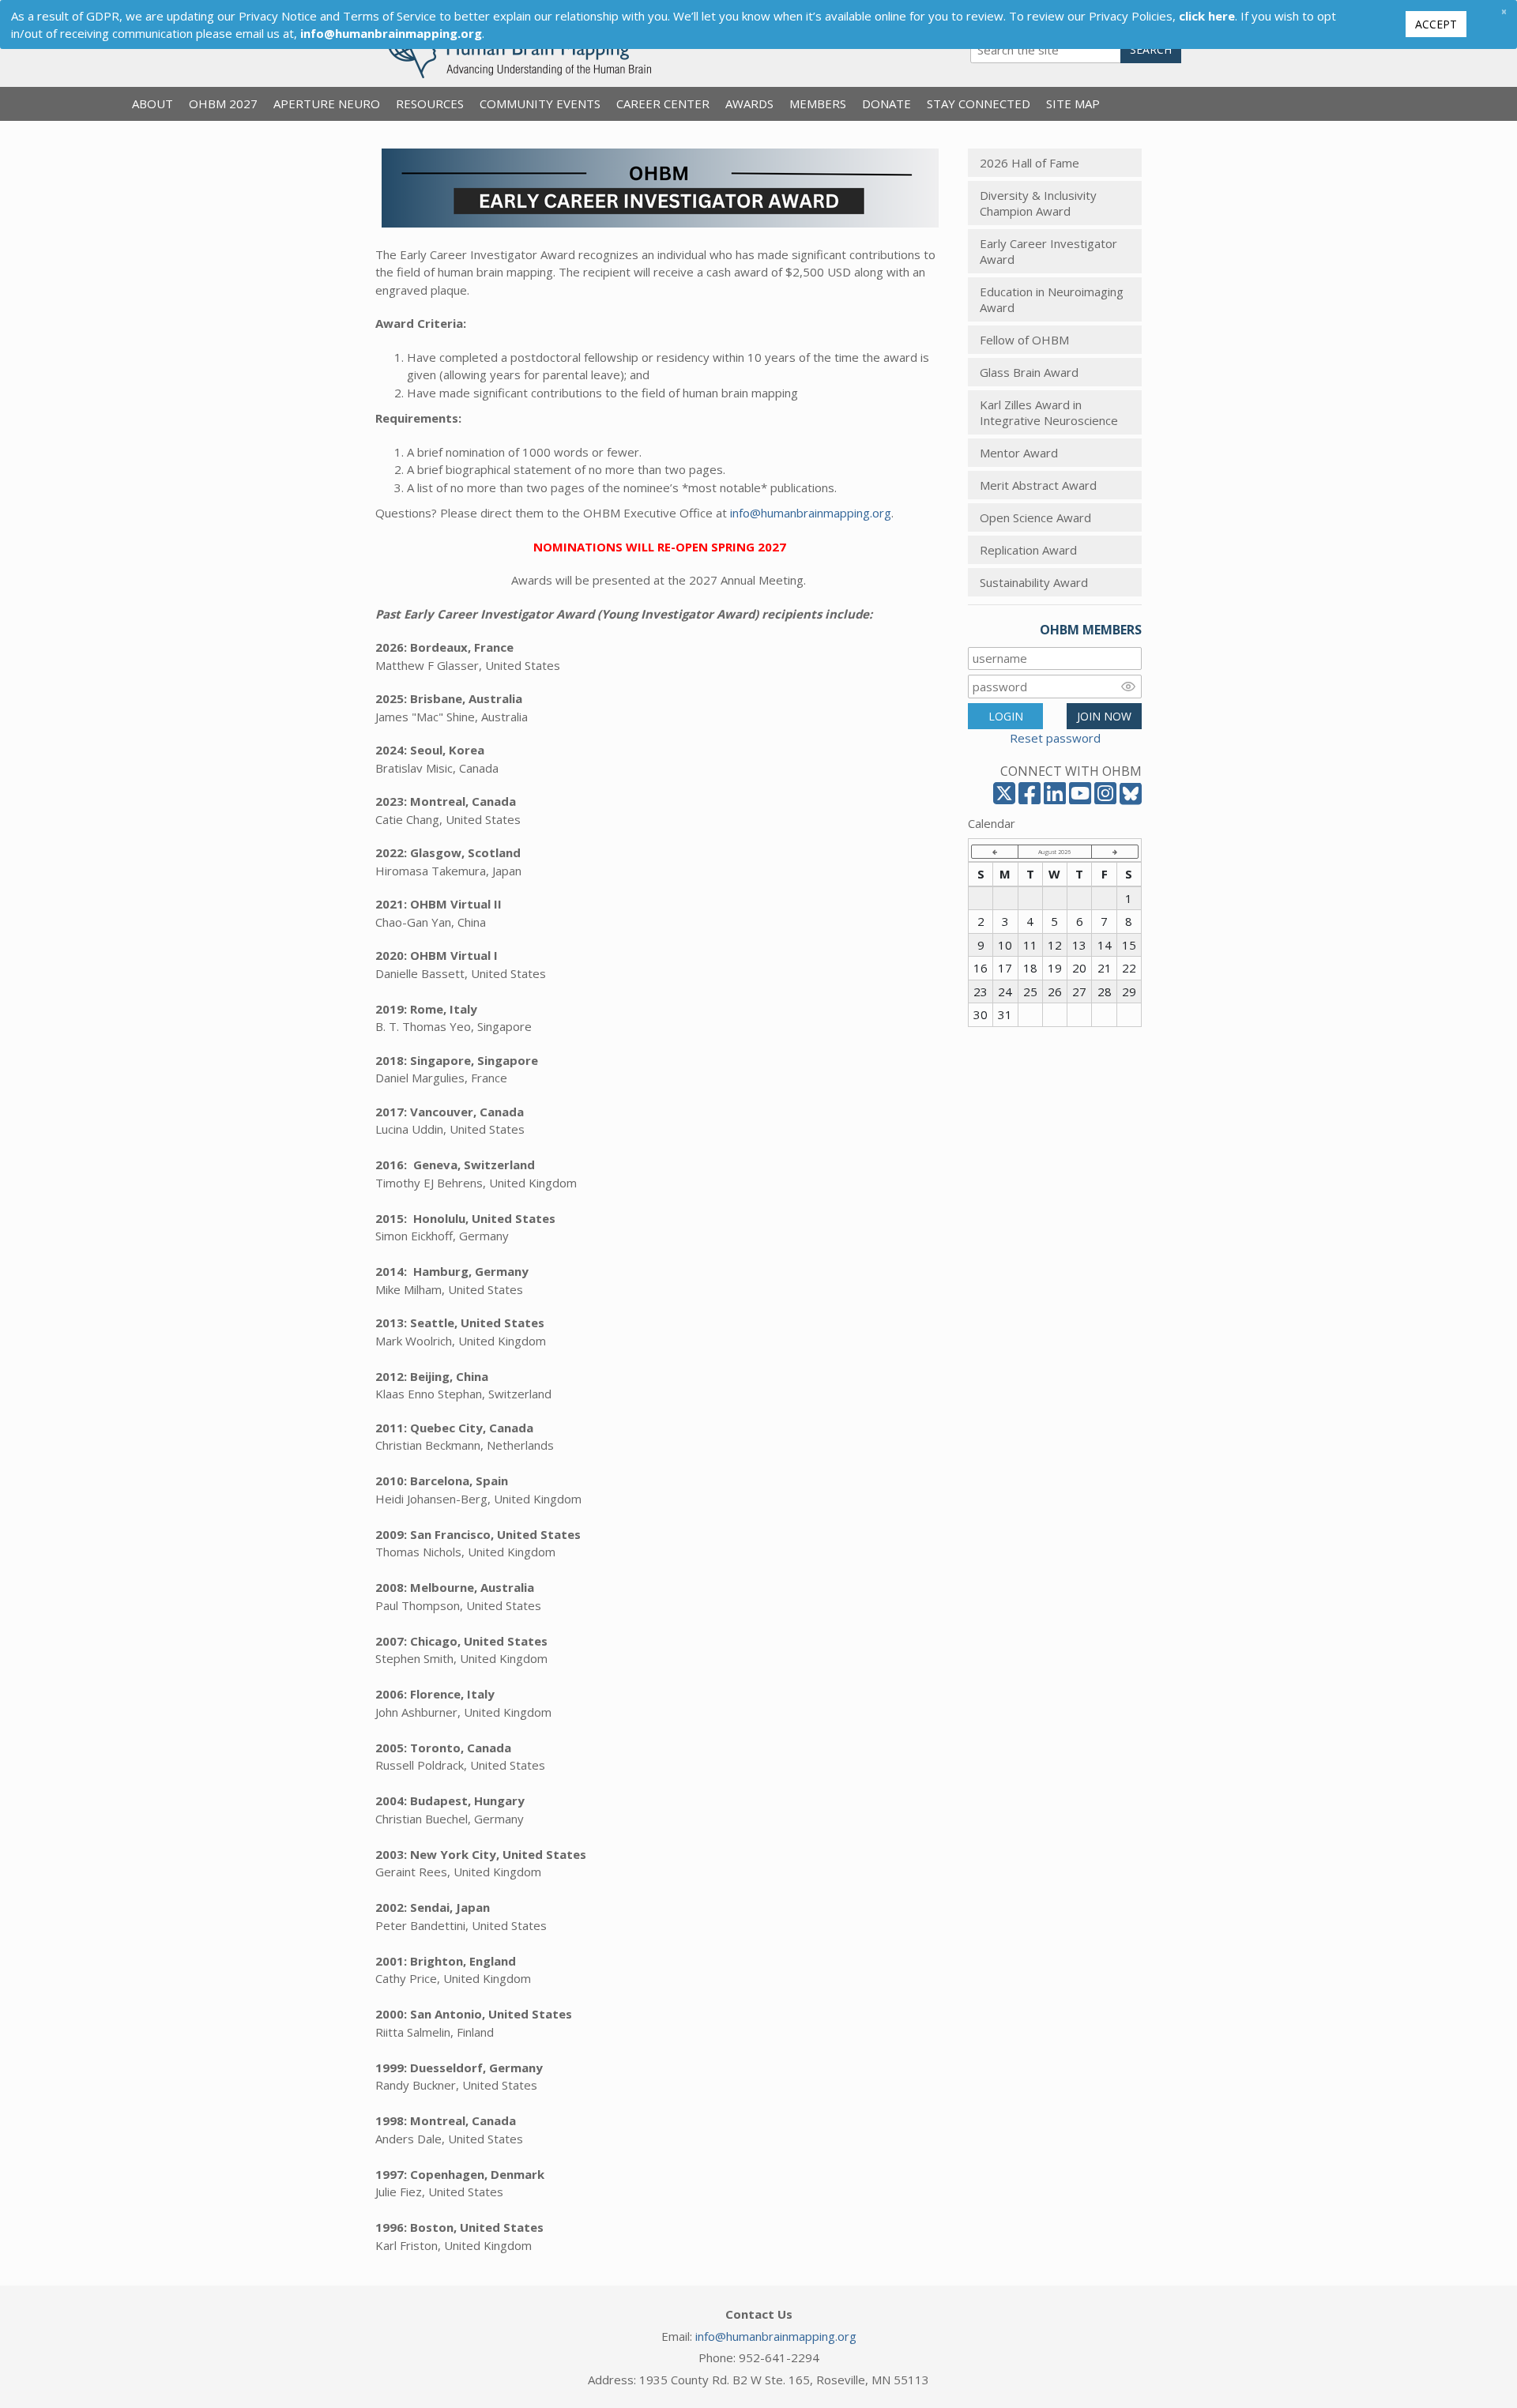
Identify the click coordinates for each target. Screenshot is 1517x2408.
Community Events (540, 103)
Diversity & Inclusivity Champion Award (1038, 203)
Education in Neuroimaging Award (1052, 299)
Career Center (663, 103)
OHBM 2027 (223, 103)
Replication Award (1028, 550)
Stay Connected (979, 103)
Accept (1436, 24)
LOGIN (1006, 716)
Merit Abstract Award (1038, 485)
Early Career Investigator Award (1048, 251)
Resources (430, 103)
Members (818, 103)
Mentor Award (1019, 453)
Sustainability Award (1034, 582)
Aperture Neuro (327, 103)
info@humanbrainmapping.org (811, 513)
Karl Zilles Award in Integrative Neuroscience (1049, 412)
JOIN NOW (1104, 716)
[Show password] (1128, 687)
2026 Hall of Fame (1030, 163)
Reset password (1055, 738)
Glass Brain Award (1029, 372)
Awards (749, 103)
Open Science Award (1035, 517)
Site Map (1073, 103)
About (152, 103)
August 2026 (1054, 852)
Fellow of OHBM (1024, 340)
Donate (886, 103)
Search (1151, 49)
